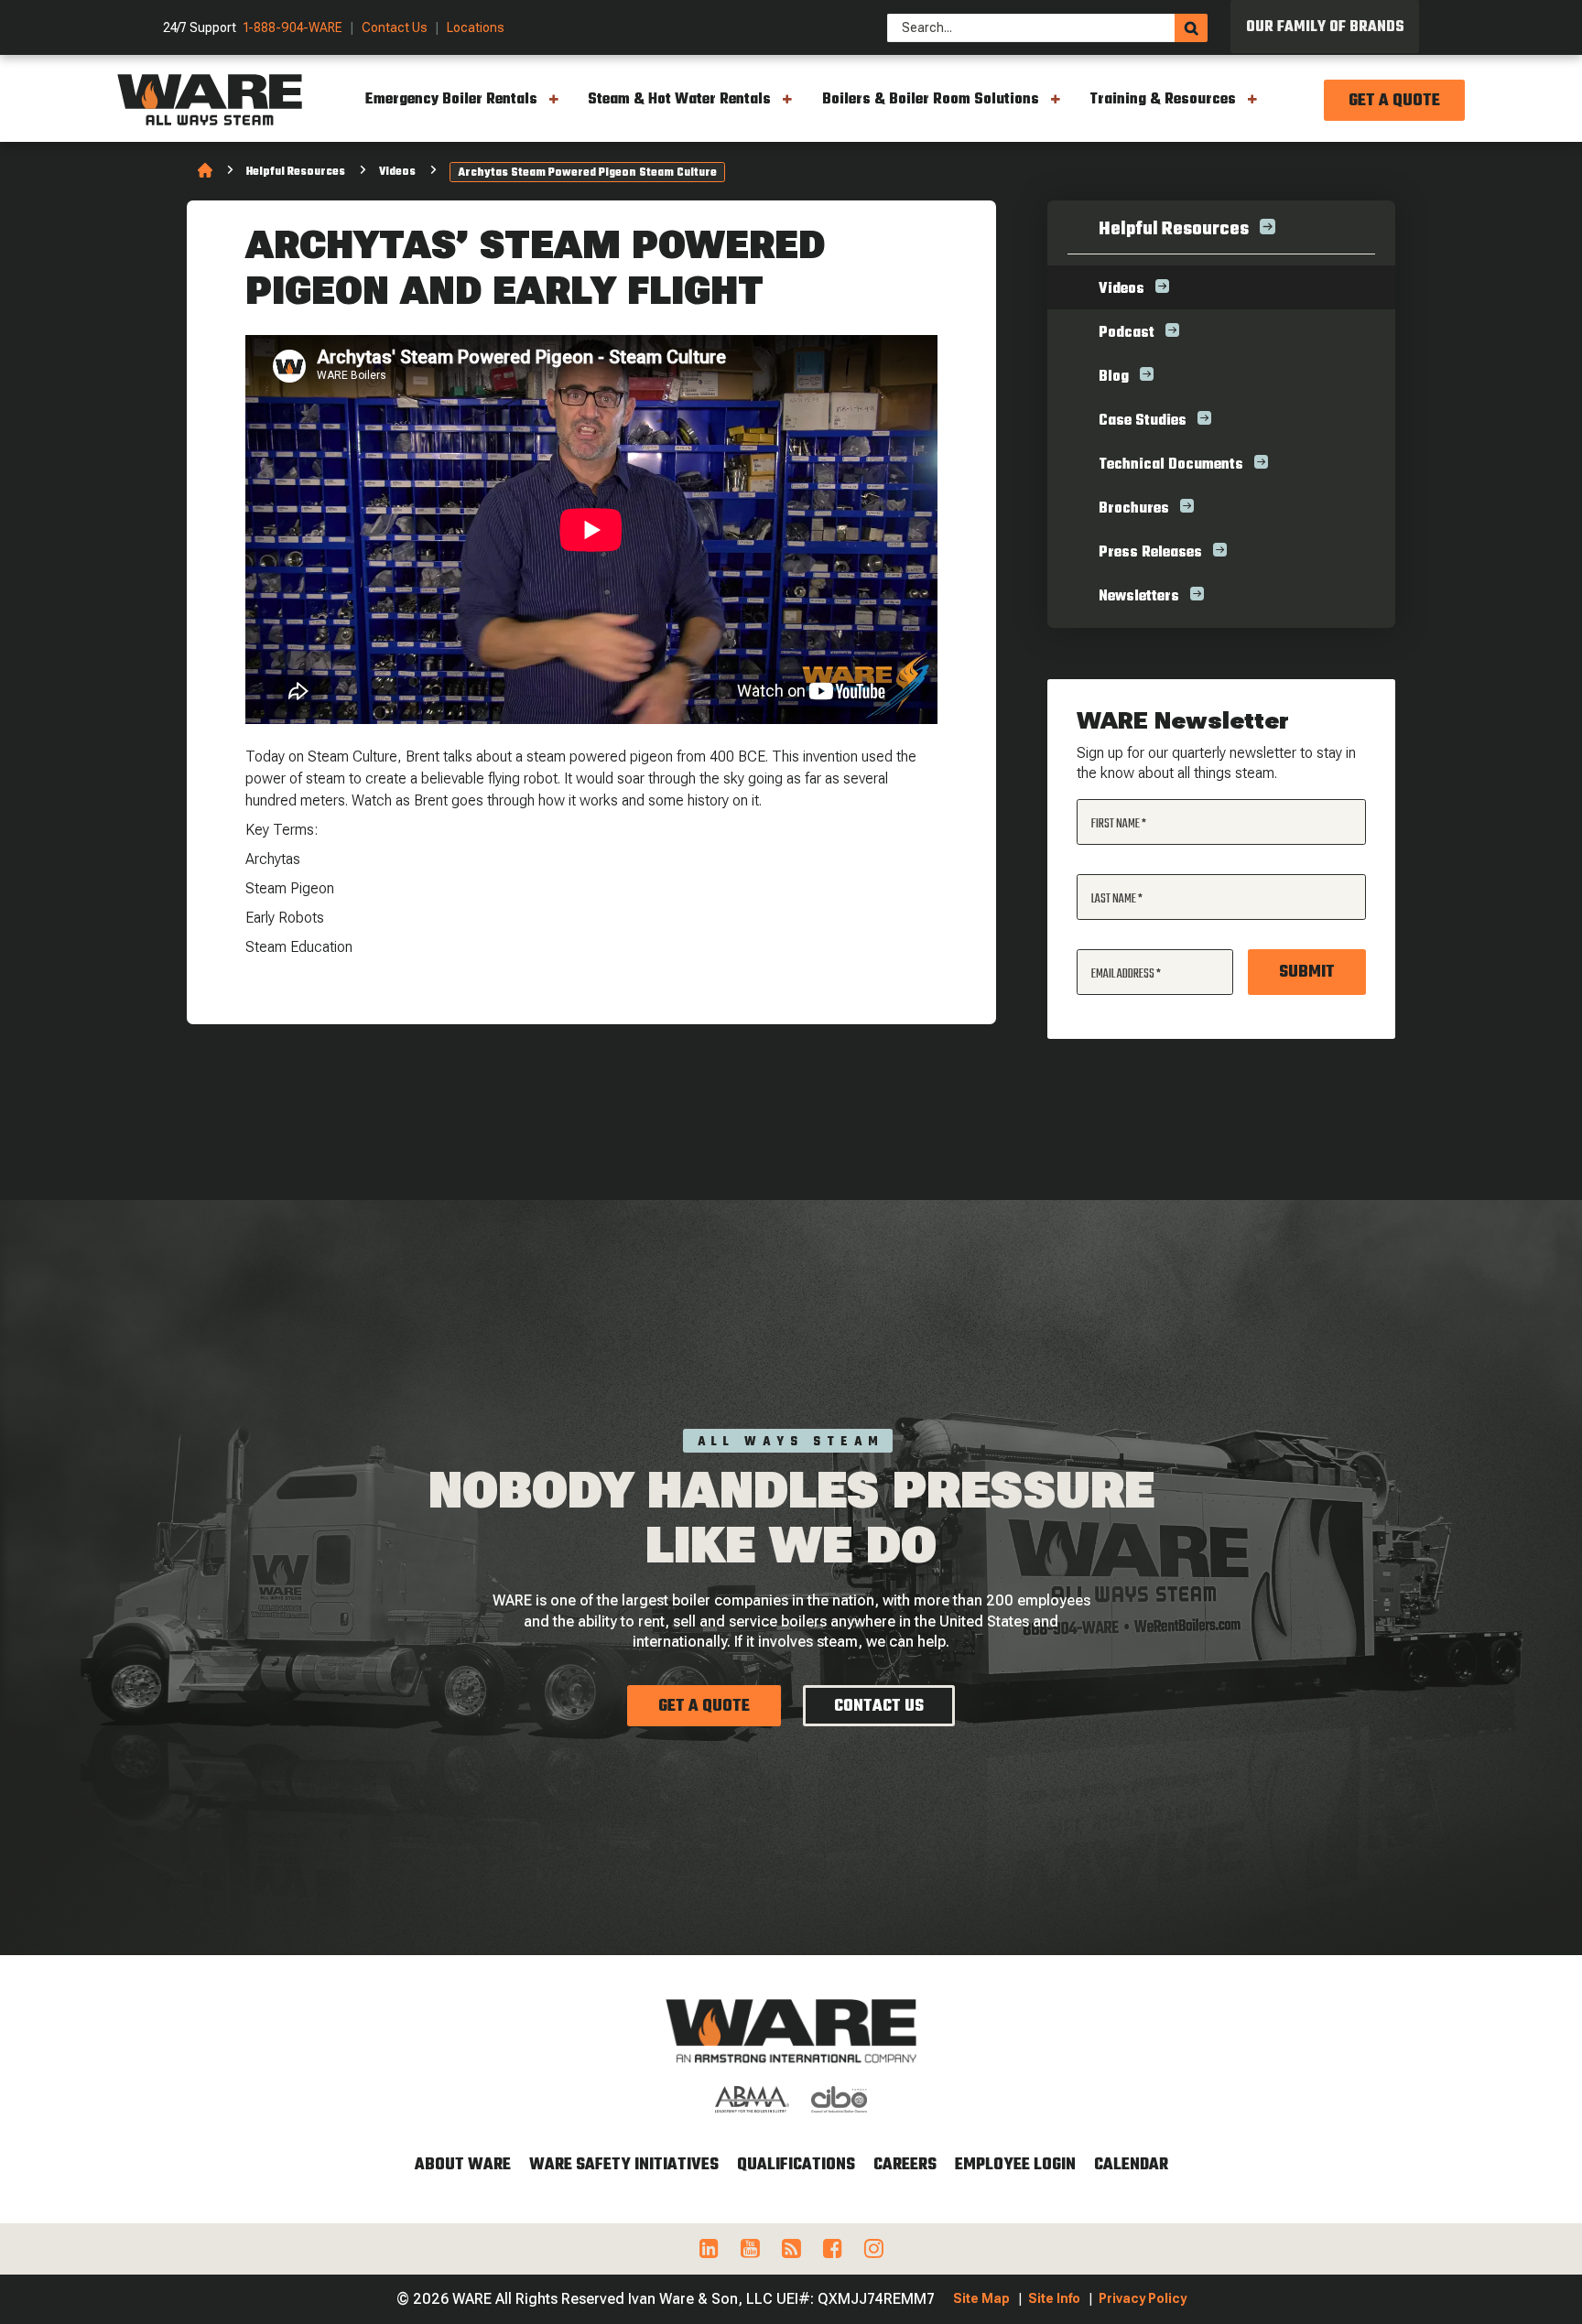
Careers (905, 2165)
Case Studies (1143, 421)
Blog (1114, 377)
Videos (397, 172)
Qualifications (796, 2165)
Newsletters (1139, 597)
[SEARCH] (1191, 28)
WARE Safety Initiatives (624, 2165)
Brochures (1134, 509)
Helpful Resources (296, 172)
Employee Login (1015, 2165)
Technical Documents (1171, 465)
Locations (476, 28)
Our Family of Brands (1325, 27)
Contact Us (395, 28)
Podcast (1127, 333)
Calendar (1131, 2165)
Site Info (1054, 2298)
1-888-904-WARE (293, 28)
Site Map (981, 2298)
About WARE (463, 2165)
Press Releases (1150, 553)
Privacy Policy (1143, 2298)
